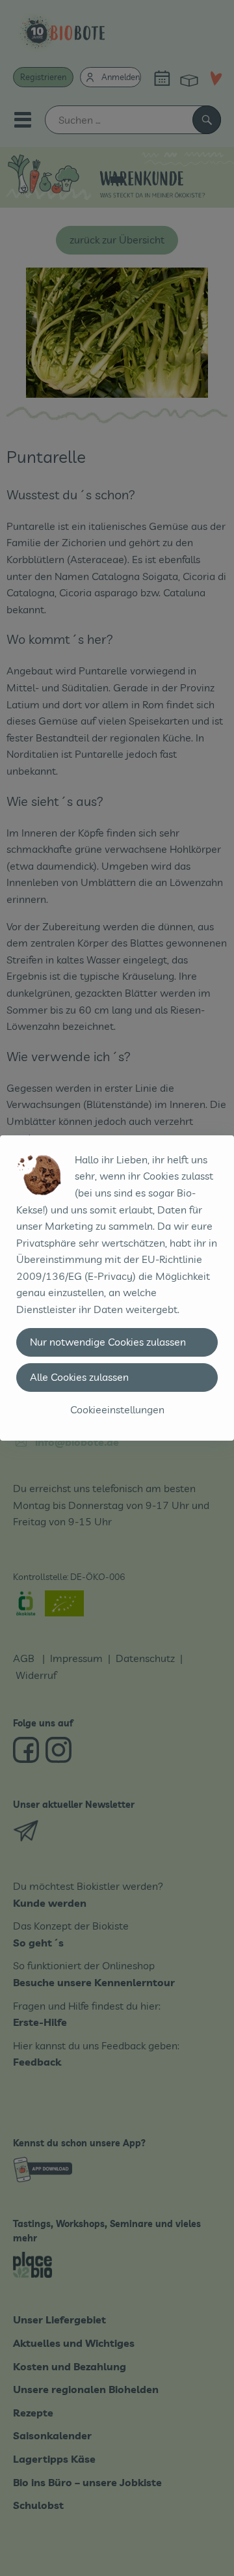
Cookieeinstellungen (117, 1409)
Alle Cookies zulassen (79, 1377)
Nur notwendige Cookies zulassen (108, 1342)
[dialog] (117, 1288)
